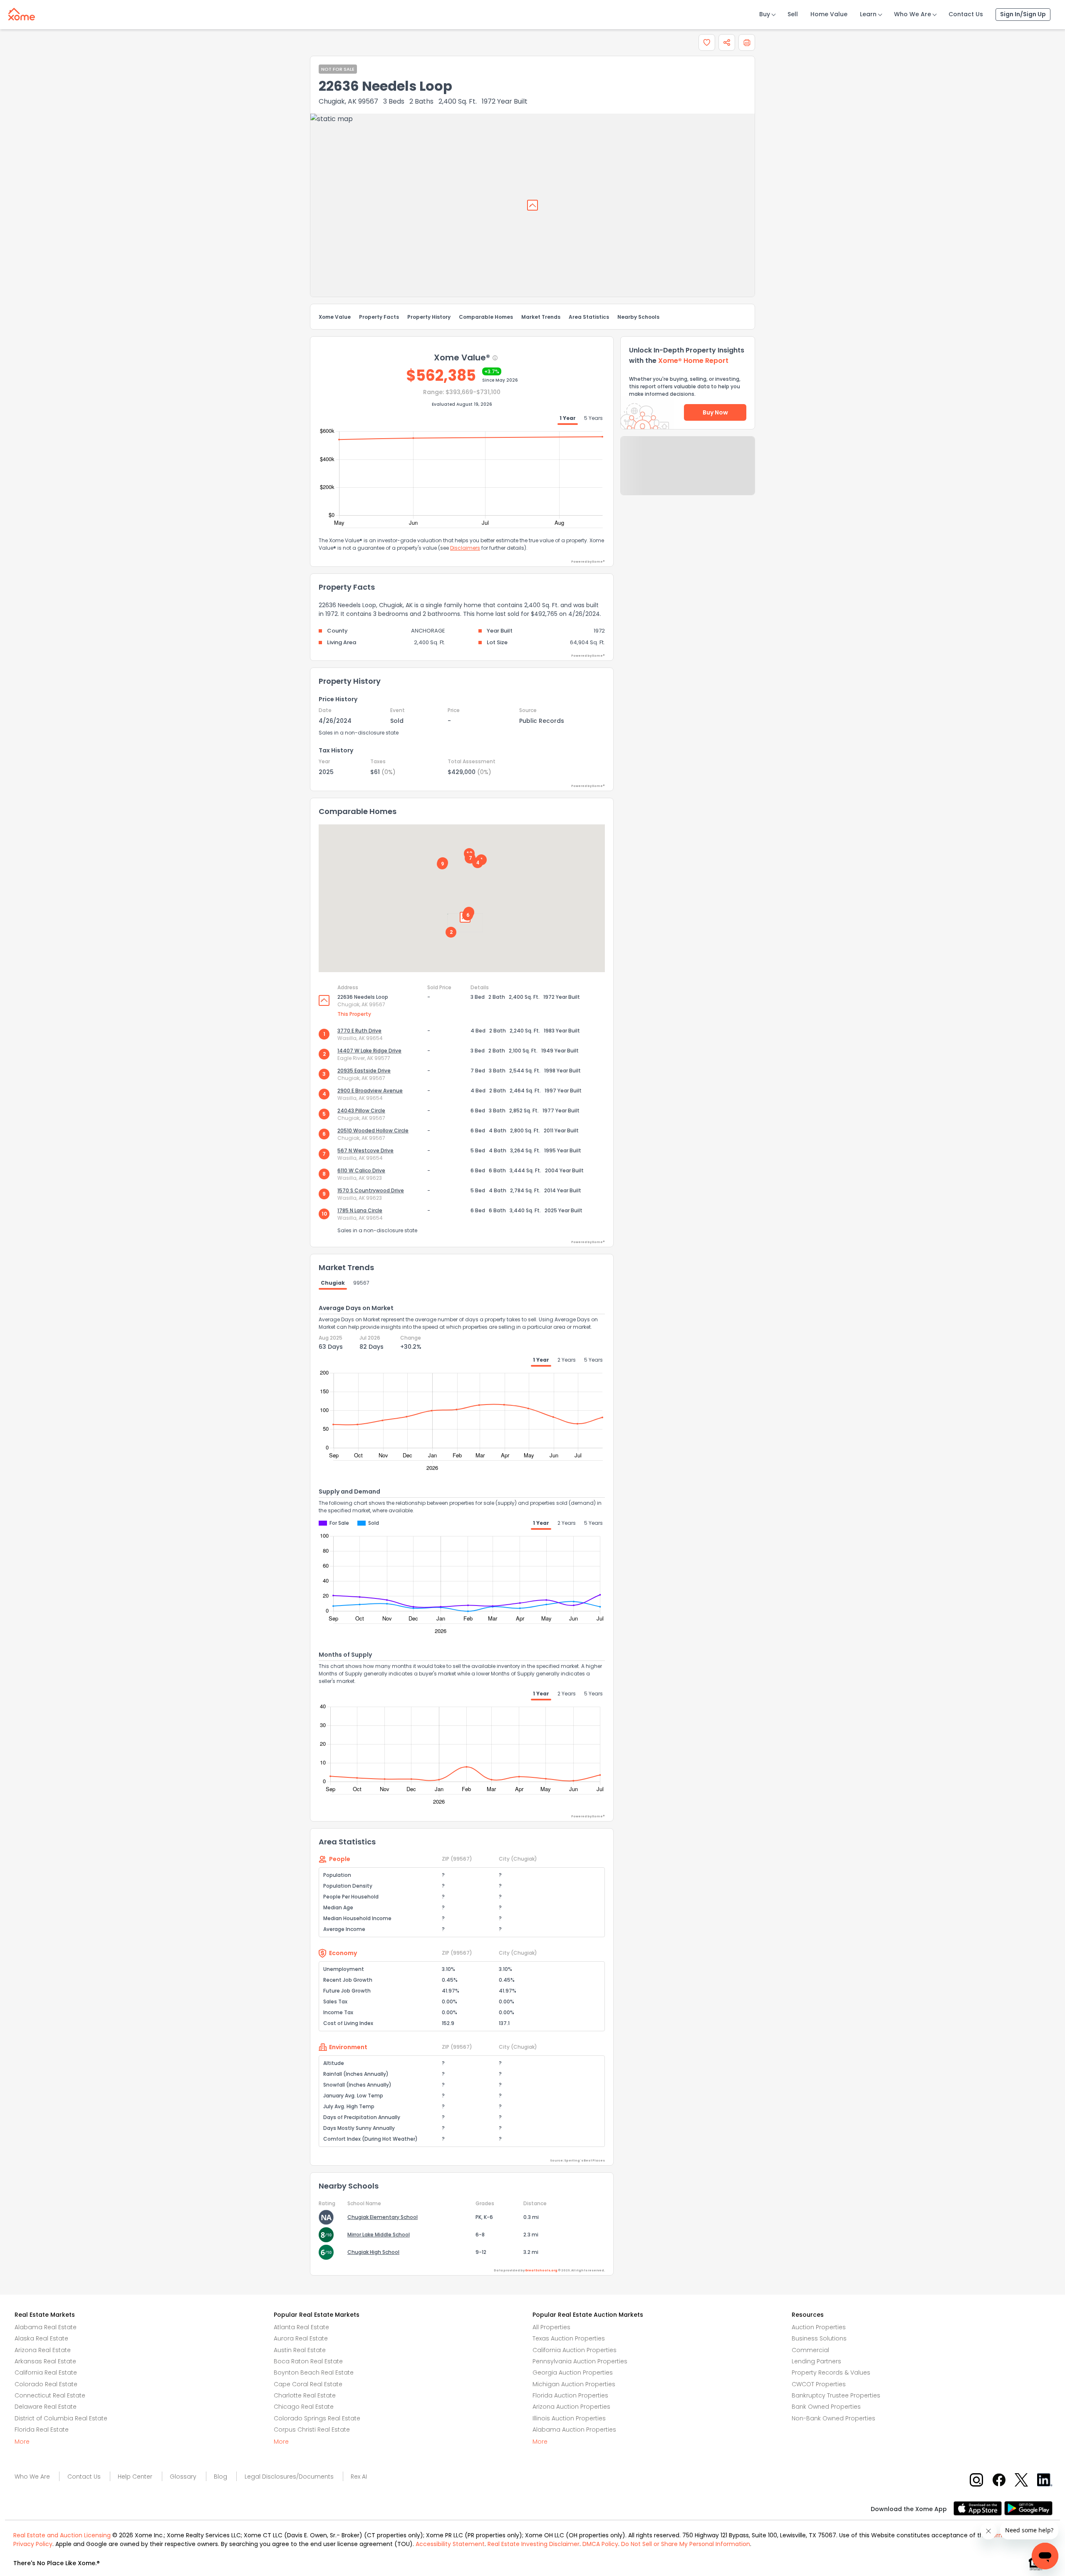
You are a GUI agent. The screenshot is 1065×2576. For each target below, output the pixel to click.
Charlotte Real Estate (305, 2395)
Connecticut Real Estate (50, 2395)
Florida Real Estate (42, 2430)
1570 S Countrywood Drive (371, 1190)
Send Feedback (688, 474)
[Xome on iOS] (979, 2508)
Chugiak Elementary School (383, 2217)
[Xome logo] (22, 12)
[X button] (1022, 2480)
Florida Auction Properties (570, 2395)
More (22, 2442)
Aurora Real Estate (301, 2338)
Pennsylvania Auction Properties (580, 2361)
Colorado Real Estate (46, 2384)
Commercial (810, 2350)
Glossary (183, 2477)
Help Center (135, 2477)
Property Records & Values (831, 2373)
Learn (868, 14)
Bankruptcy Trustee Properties (836, 2395)
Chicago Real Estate (304, 2407)
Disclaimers (465, 548)
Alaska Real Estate (41, 2338)
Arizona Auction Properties (571, 2407)
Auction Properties (819, 2327)
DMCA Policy (600, 2544)
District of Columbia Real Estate (61, 2418)
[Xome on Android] (1028, 2508)
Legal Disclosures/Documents (289, 2477)
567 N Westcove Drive (365, 1150)
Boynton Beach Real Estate (314, 2373)
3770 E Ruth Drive (359, 1031)
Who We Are (913, 14)
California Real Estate (46, 2373)
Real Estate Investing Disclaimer (534, 2544)
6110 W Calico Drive (361, 1170)
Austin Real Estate (300, 2350)
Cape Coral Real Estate (308, 2384)
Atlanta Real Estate (301, 2327)
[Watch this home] (707, 42)
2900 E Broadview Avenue (370, 1091)
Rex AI (359, 2477)
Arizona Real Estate (43, 2350)
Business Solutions (819, 2338)
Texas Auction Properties (569, 2338)
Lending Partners (816, 2361)
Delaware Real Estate (46, 2407)
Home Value (829, 14)
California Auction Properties (575, 2350)
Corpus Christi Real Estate (312, 2430)
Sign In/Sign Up (1023, 14)
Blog (220, 2477)
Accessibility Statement (450, 2544)
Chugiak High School (373, 2252)
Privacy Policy (33, 2544)
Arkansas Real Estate (45, 2361)
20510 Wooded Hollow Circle (373, 1130)
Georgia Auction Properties (573, 2373)
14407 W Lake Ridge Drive (369, 1051)
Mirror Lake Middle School (379, 2235)
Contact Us (966, 14)
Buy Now (715, 412)
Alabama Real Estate (46, 2327)
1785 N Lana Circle (360, 1210)
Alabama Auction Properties (574, 2430)
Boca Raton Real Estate (308, 2361)
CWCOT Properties (819, 2384)
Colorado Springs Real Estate (317, 2418)
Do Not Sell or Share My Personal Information (686, 2544)
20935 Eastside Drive (364, 1071)
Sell (793, 14)
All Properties (551, 2327)
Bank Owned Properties (826, 2407)
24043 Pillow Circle (361, 1111)
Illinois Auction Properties (569, 2418)
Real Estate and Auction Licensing (62, 2535)
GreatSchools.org (541, 2270)
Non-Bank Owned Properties (833, 2418)
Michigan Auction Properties (574, 2384)
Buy (765, 14)
